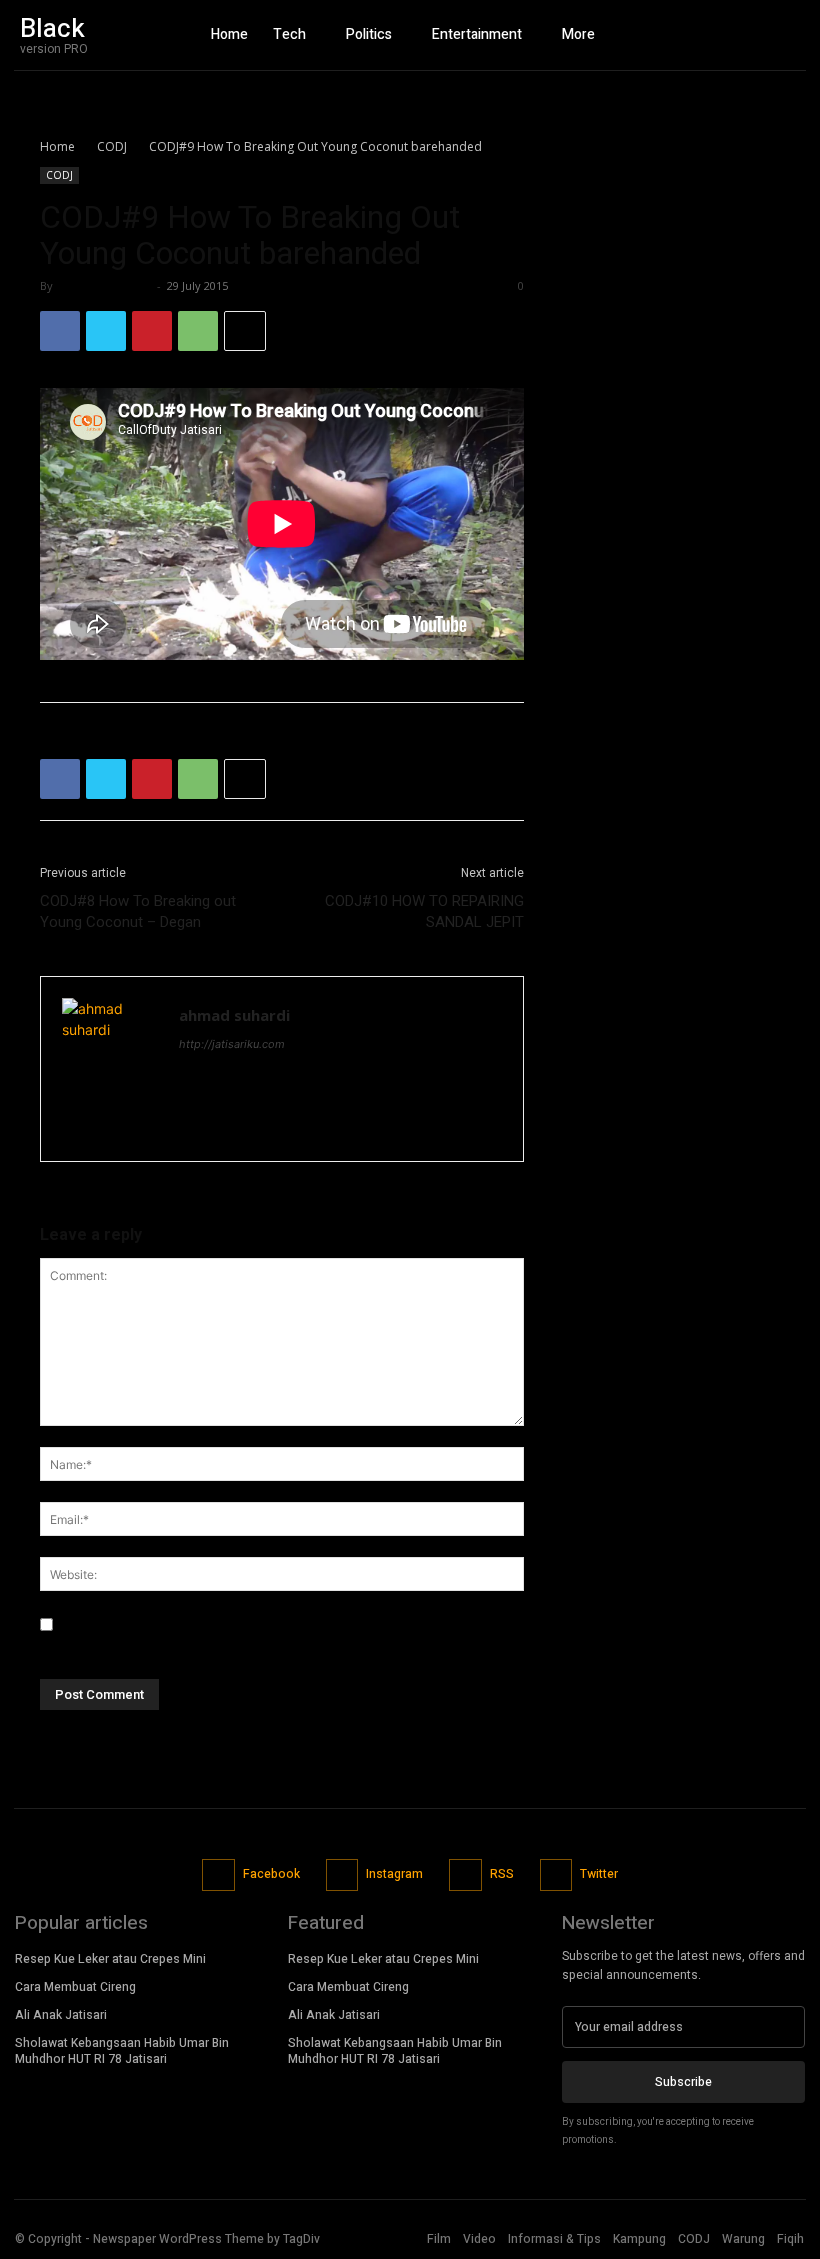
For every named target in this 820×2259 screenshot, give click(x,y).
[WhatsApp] (198, 331)
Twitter (599, 1874)
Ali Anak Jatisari (61, 2015)
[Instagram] (750, 35)
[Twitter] (785, 35)
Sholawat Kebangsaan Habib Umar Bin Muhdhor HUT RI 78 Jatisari (122, 2051)
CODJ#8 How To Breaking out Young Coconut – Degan (138, 911)
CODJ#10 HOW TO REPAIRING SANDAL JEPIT (424, 911)
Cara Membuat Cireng (75, 1987)
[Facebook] (715, 35)
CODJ (112, 146)
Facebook (271, 1874)
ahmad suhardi (104, 285)
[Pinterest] (152, 331)
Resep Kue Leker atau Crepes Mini (110, 1959)
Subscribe (683, 2082)
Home (57, 146)
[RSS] (465, 1875)
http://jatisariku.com (232, 1044)
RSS (502, 1874)
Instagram (394, 1874)
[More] (245, 331)
